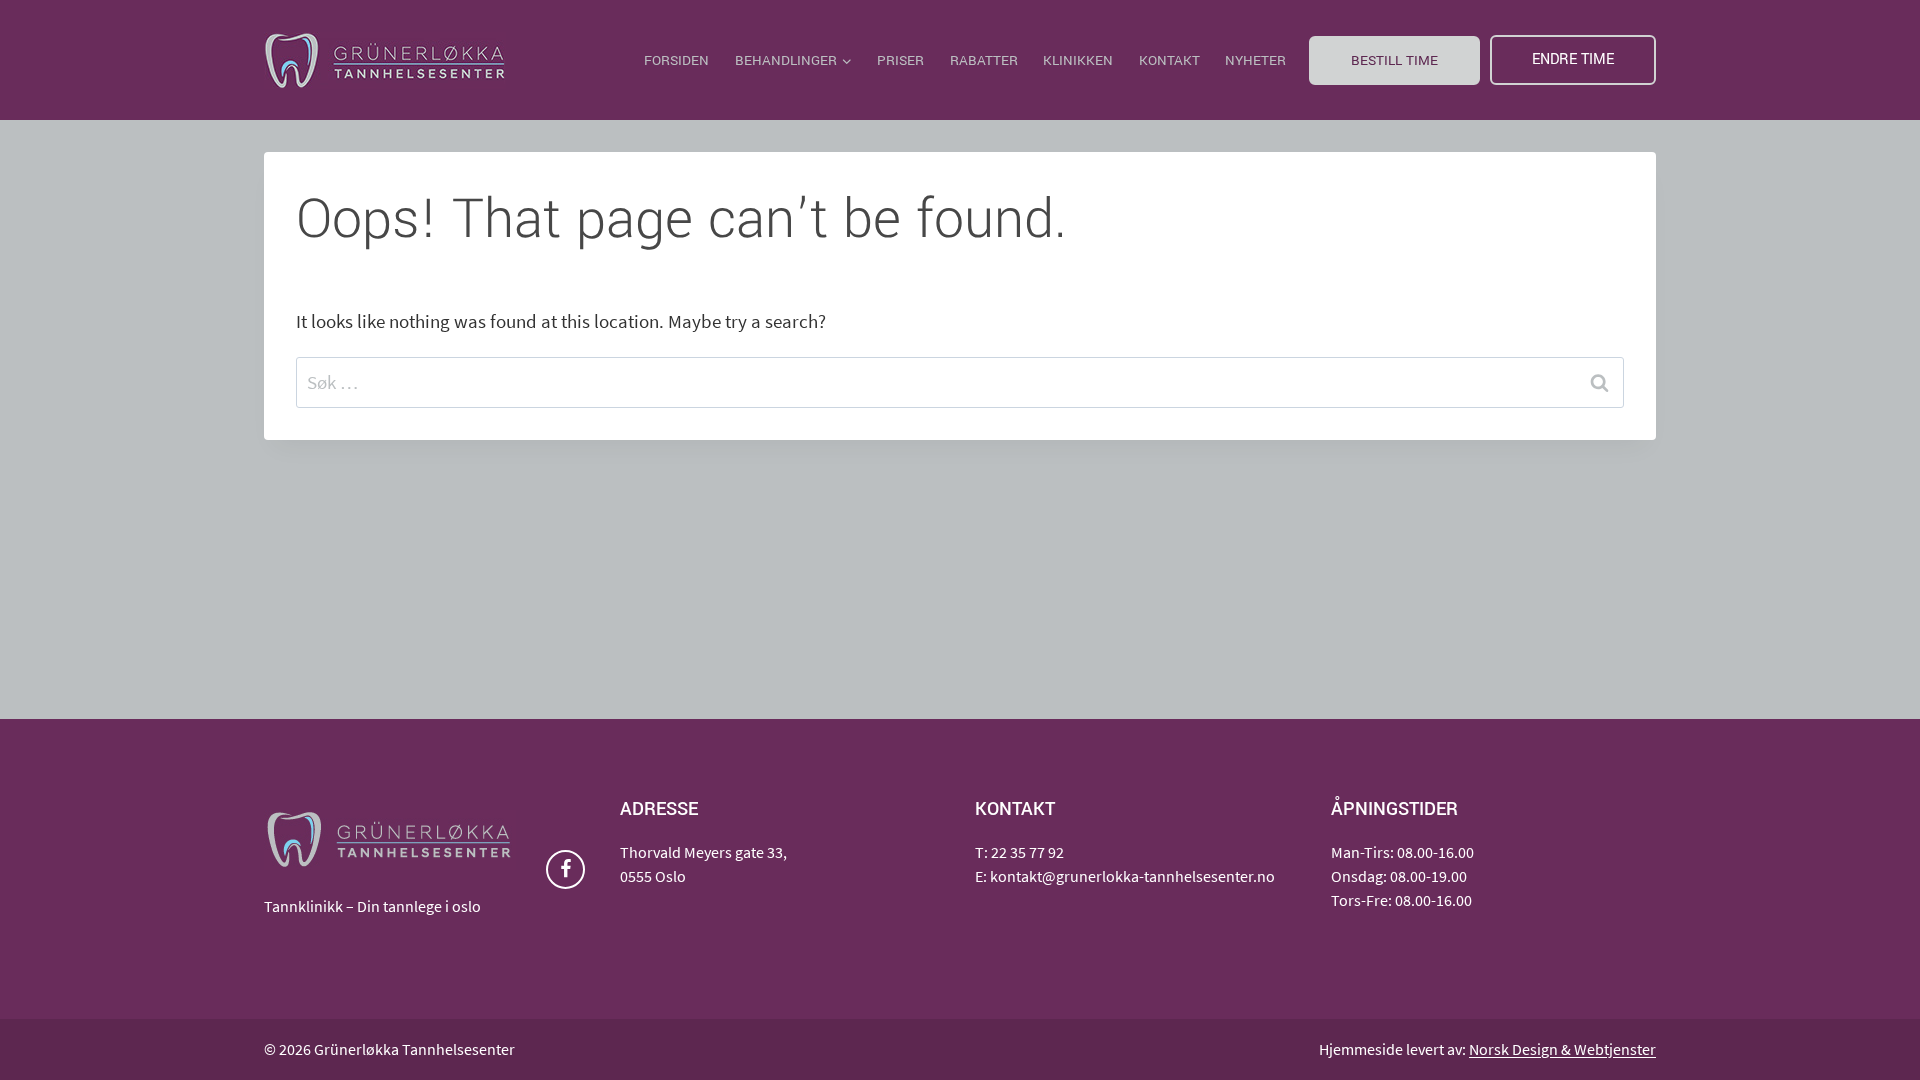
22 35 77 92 (1027, 852)
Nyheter (1255, 60)
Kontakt (1169, 60)
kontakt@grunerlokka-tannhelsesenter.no (1132, 876)
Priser (900, 60)
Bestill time (1394, 60)
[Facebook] (565, 869)
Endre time (1573, 59)
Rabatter (984, 60)
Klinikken (1078, 60)
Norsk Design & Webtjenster (1562, 1049)
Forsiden (676, 60)
